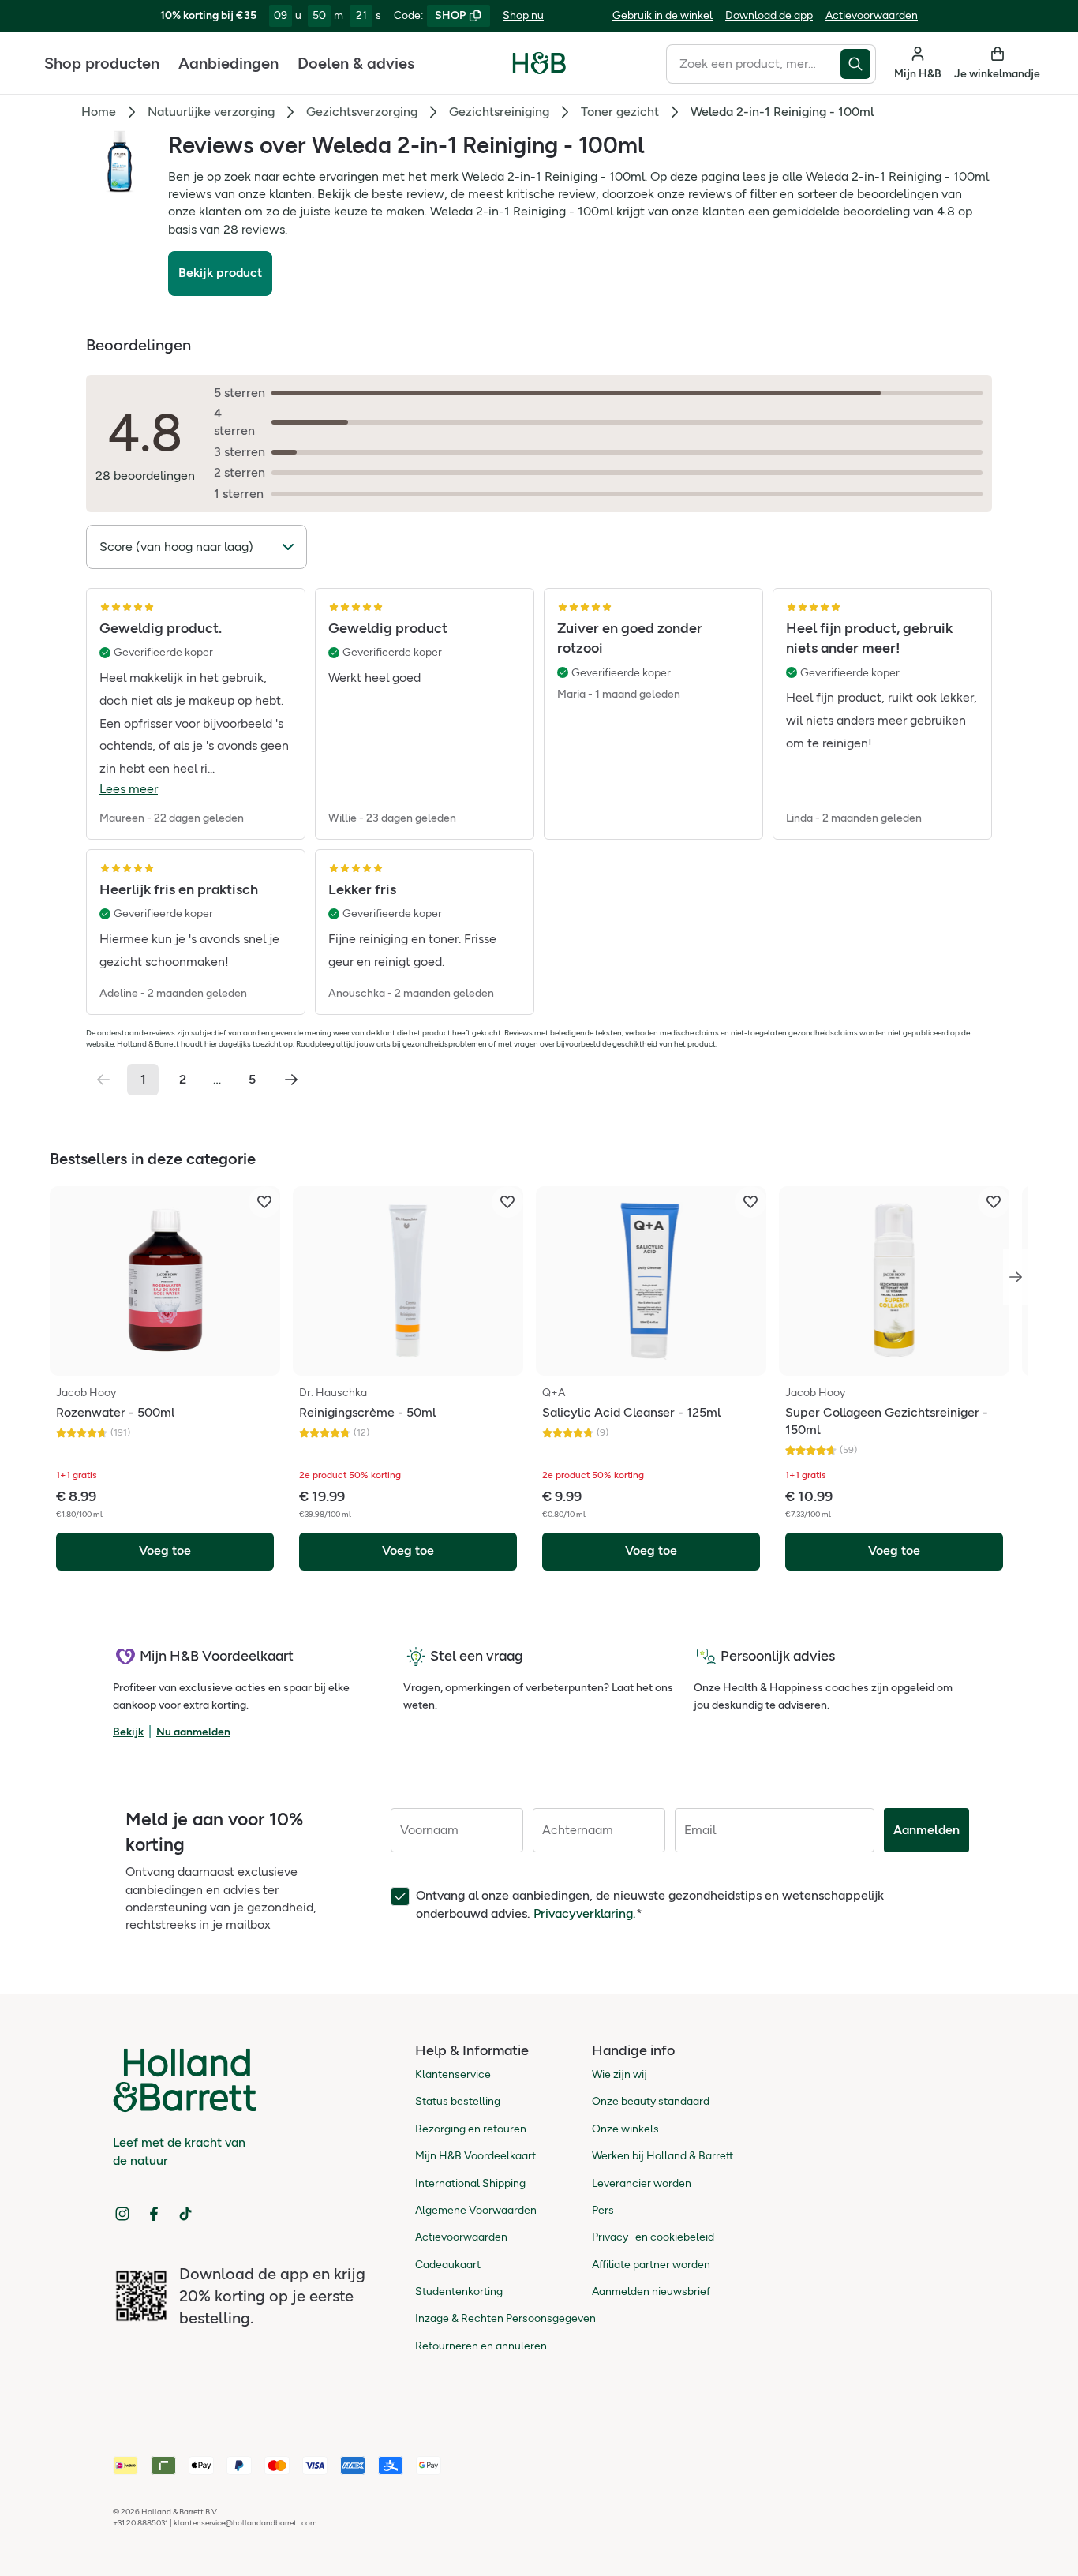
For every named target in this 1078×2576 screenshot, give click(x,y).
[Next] (1016, 1277)
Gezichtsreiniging (499, 112)
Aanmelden (926, 1830)
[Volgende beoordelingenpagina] (291, 1080)
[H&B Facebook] (154, 2214)
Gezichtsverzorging (362, 112)
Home (99, 112)
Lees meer (129, 789)
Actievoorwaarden (872, 15)
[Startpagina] (539, 63)
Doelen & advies (356, 63)
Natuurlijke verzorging (211, 112)
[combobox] (753, 64)
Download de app (769, 15)
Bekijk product (220, 273)
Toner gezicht (620, 112)
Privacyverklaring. (585, 1913)
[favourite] (264, 1202)
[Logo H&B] (539, 70)
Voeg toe (165, 1550)
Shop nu (523, 15)
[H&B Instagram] (122, 2214)
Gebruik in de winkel (663, 15)
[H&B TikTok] (185, 2214)
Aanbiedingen (228, 63)
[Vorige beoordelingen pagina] (103, 1080)
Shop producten (102, 63)
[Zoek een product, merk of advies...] (858, 64)
